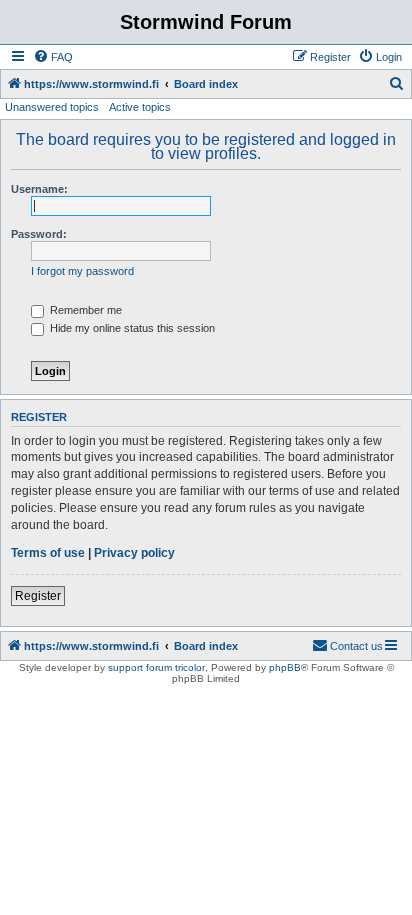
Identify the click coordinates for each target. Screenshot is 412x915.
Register (38, 596)
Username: (39, 189)
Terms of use (48, 553)
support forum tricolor (156, 667)
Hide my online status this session (131, 328)
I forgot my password (82, 271)
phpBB (285, 667)
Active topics (140, 107)
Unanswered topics (52, 107)
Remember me (84, 310)
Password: (39, 234)
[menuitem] (53, 57)
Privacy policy (134, 553)
